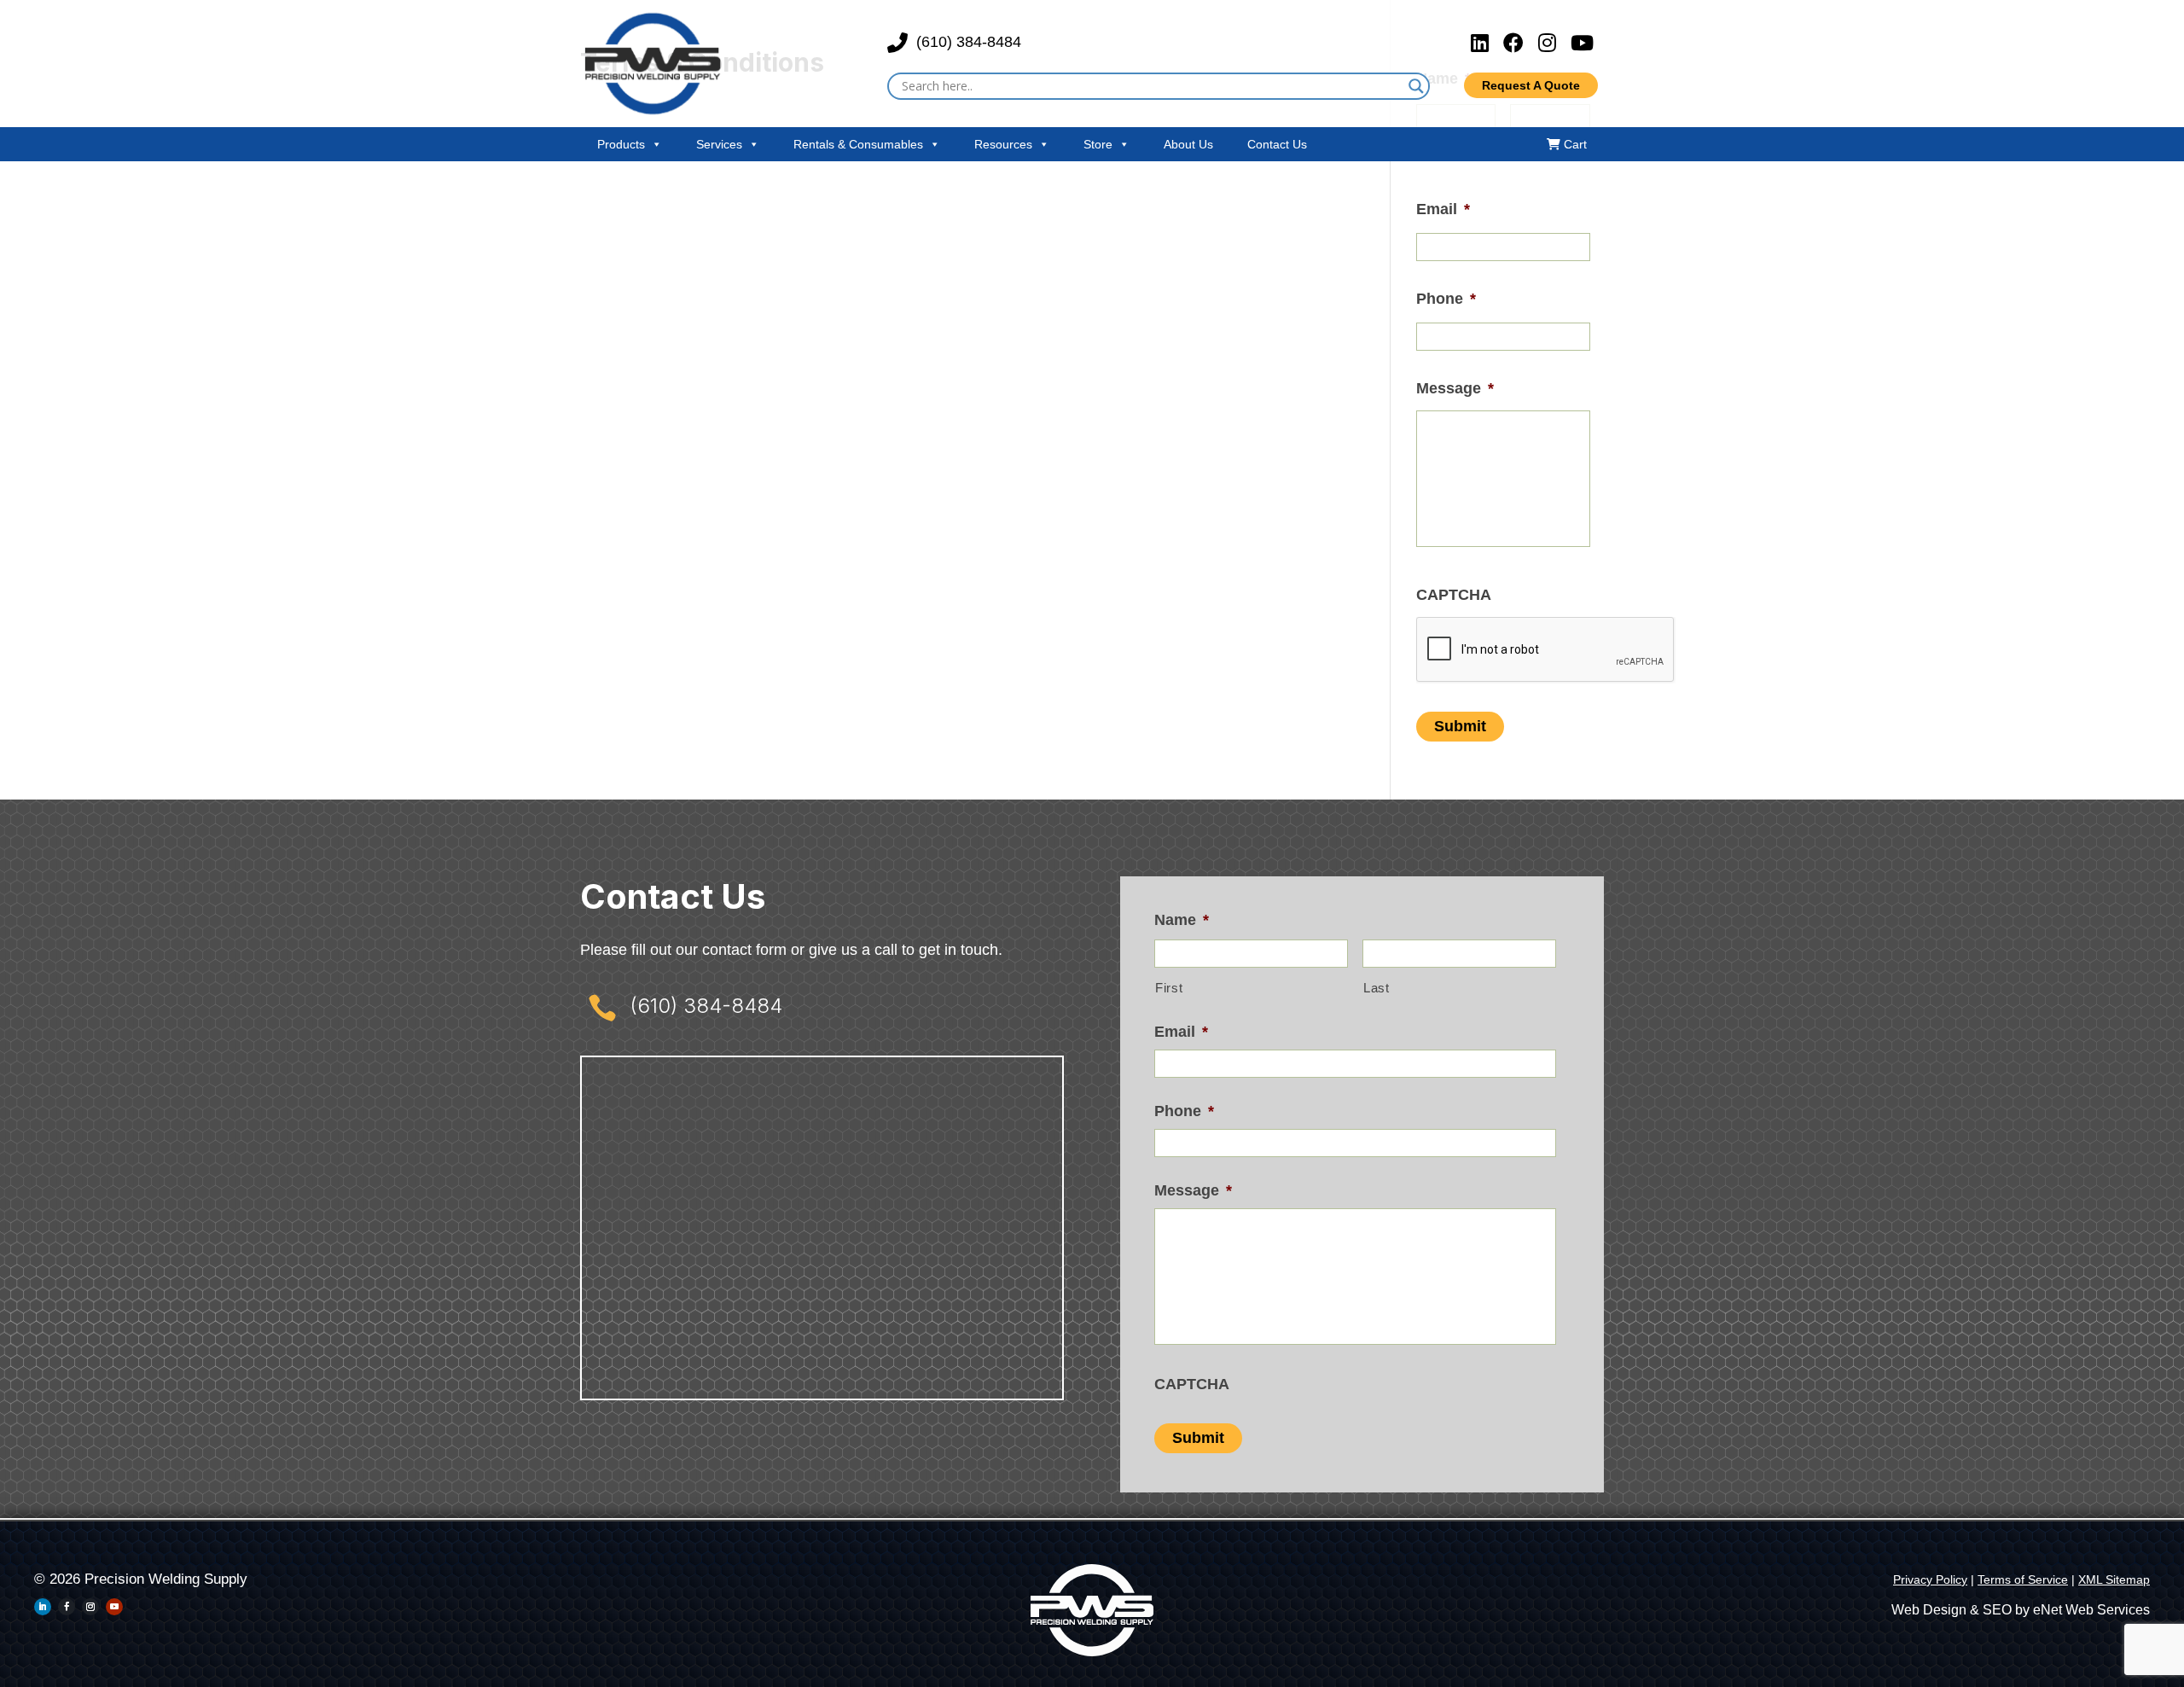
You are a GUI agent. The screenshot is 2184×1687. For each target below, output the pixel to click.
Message (1455, 388)
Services (719, 144)
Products (621, 144)
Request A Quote (1531, 85)
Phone (1446, 299)
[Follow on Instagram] (90, 1607)
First (1169, 988)
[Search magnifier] (1416, 86)
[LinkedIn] (1483, 43)
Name (1182, 920)
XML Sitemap (2114, 1579)
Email (1443, 209)
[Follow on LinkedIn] (43, 1607)
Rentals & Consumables (858, 144)
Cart (1574, 144)
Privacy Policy (1930, 1579)
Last (1377, 988)
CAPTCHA (1454, 595)
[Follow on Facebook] (67, 1607)
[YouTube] (1582, 43)
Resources (1003, 144)
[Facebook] (1516, 43)
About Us (1188, 144)
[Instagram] (1550, 43)
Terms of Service (2023, 1579)
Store (1098, 144)
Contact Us (1277, 144)
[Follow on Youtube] (114, 1607)
